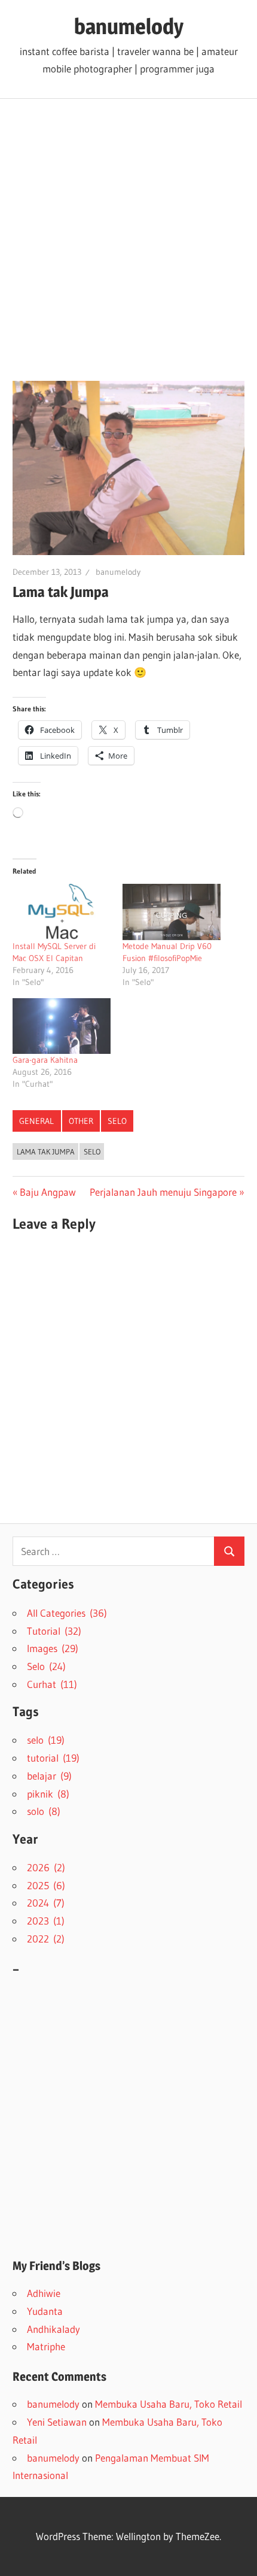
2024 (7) (46, 1903)
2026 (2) (46, 1867)
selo (92, 1151)
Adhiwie (44, 2293)
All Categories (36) (67, 1613)
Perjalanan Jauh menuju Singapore (163, 1192)
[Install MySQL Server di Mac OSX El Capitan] (62, 912)
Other (81, 1121)
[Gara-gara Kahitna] (62, 1026)
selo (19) (46, 1740)
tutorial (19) (53, 1758)
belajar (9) (49, 1776)
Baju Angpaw (48, 1192)
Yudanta (45, 2311)
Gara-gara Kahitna (45, 1060)
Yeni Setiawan (57, 2422)
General (36, 1121)
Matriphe (46, 2346)
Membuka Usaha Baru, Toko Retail (169, 2404)
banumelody (129, 26)
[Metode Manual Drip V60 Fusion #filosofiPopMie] (172, 912)
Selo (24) (46, 1666)
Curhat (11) (52, 1684)
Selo (117, 1121)
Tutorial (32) (54, 1631)
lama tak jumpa (46, 1151)
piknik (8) (48, 1794)
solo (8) (44, 1811)
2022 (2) (46, 1939)
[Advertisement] (128, 234)
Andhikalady (53, 2329)
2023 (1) (46, 1921)
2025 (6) (46, 1885)
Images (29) (53, 1648)
